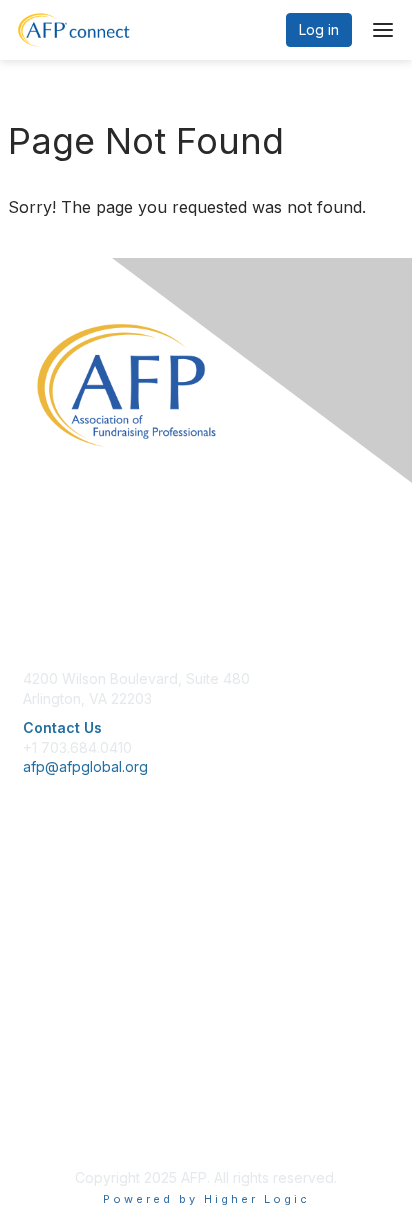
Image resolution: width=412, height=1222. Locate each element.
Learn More (61, 937)
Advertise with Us (80, 1128)
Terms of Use (67, 1108)
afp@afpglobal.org (85, 766)
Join (37, 898)
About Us (53, 1069)
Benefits (50, 918)
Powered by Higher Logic (206, 1199)
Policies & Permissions (96, 1088)
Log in (319, 29)
